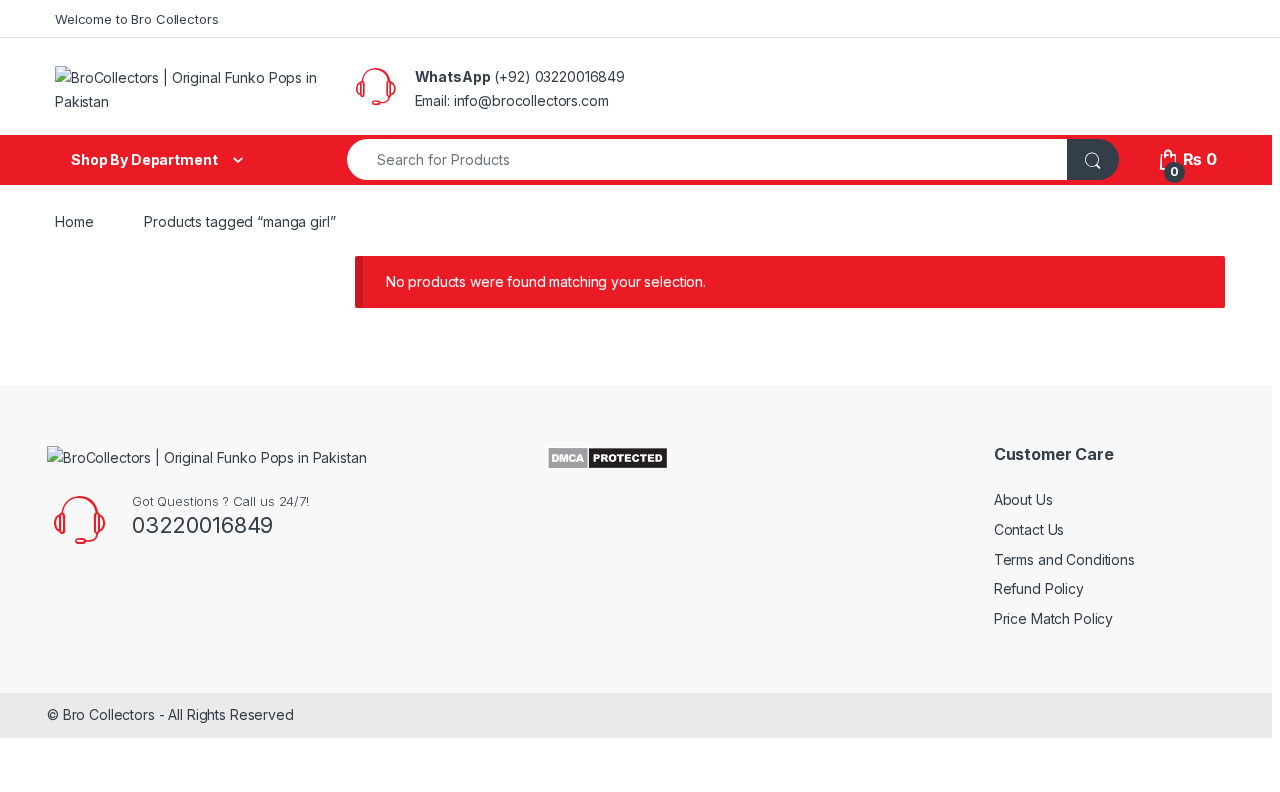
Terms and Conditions (1064, 559)
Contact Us (1029, 529)
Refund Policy (1039, 588)
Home (74, 221)
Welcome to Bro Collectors (137, 19)
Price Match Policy (1053, 618)
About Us (1023, 499)
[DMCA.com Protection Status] (607, 456)
